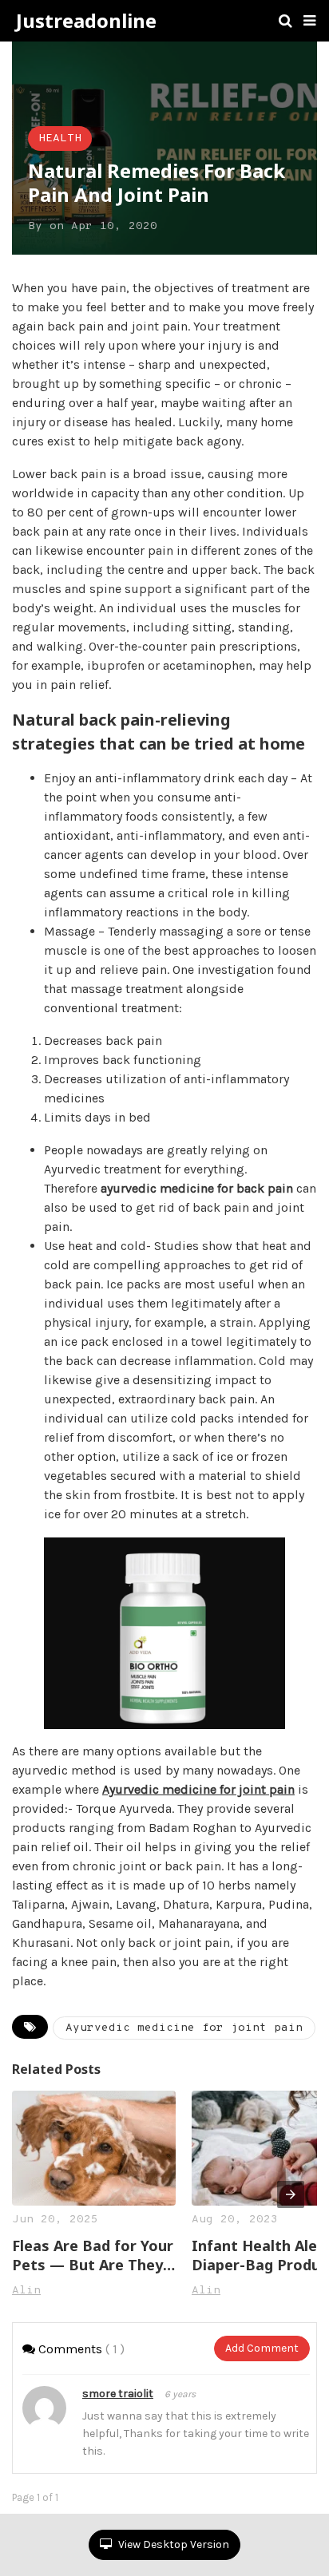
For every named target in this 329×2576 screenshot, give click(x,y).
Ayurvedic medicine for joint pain (198, 1789)
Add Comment (262, 2348)
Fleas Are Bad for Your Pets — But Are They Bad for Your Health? (93, 2255)
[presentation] (291, 2194)
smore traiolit (118, 2394)
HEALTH (60, 138)
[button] (309, 21)
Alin (26, 2291)
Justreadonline (86, 21)
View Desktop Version (172, 2544)
